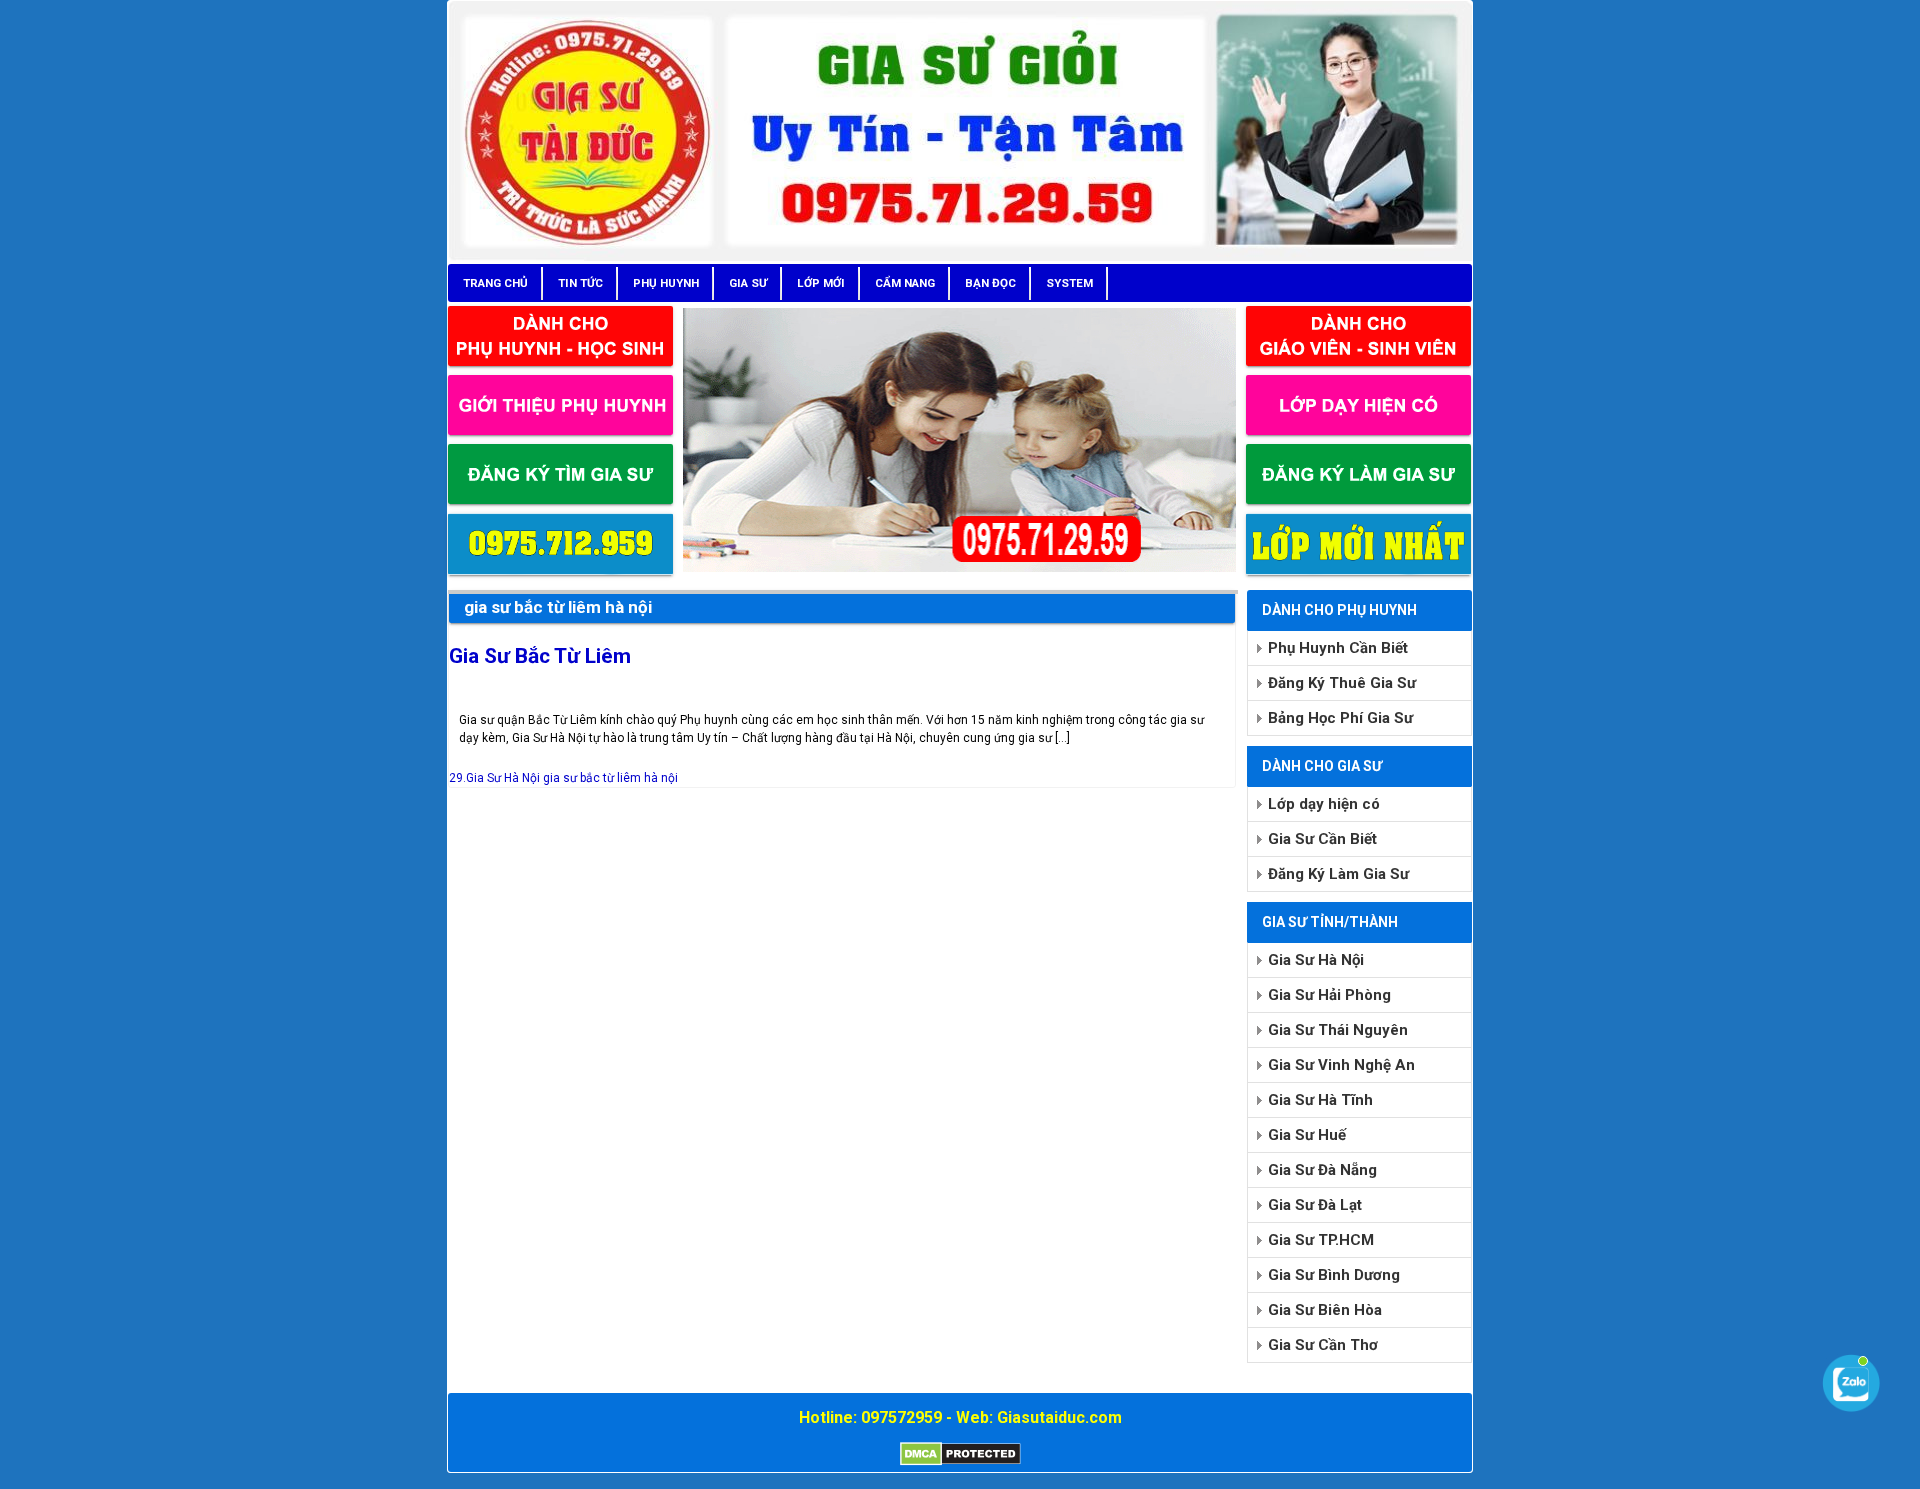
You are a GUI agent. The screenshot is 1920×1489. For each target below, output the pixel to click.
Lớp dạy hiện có (1324, 804)
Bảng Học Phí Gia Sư (1340, 718)
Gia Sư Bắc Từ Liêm (540, 656)
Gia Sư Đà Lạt (1315, 1205)
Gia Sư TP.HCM (1321, 1240)
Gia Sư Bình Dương (1334, 1275)
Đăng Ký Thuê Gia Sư (1342, 683)
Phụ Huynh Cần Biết (1338, 648)
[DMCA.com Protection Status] (960, 1462)
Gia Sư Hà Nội (1316, 960)
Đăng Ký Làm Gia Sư (1338, 874)
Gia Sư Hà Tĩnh (1320, 1100)
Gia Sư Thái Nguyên (1338, 1030)
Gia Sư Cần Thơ (1323, 1345)
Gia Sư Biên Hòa (1325, 1310)
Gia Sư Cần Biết (1322, 839)
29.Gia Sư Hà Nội (494, 778)
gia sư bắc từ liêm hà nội (610, 778)
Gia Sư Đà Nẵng (1322, 1170)
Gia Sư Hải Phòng (1329, 995)
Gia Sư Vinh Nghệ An (1341, 1065)
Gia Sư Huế (1307, 1135)
